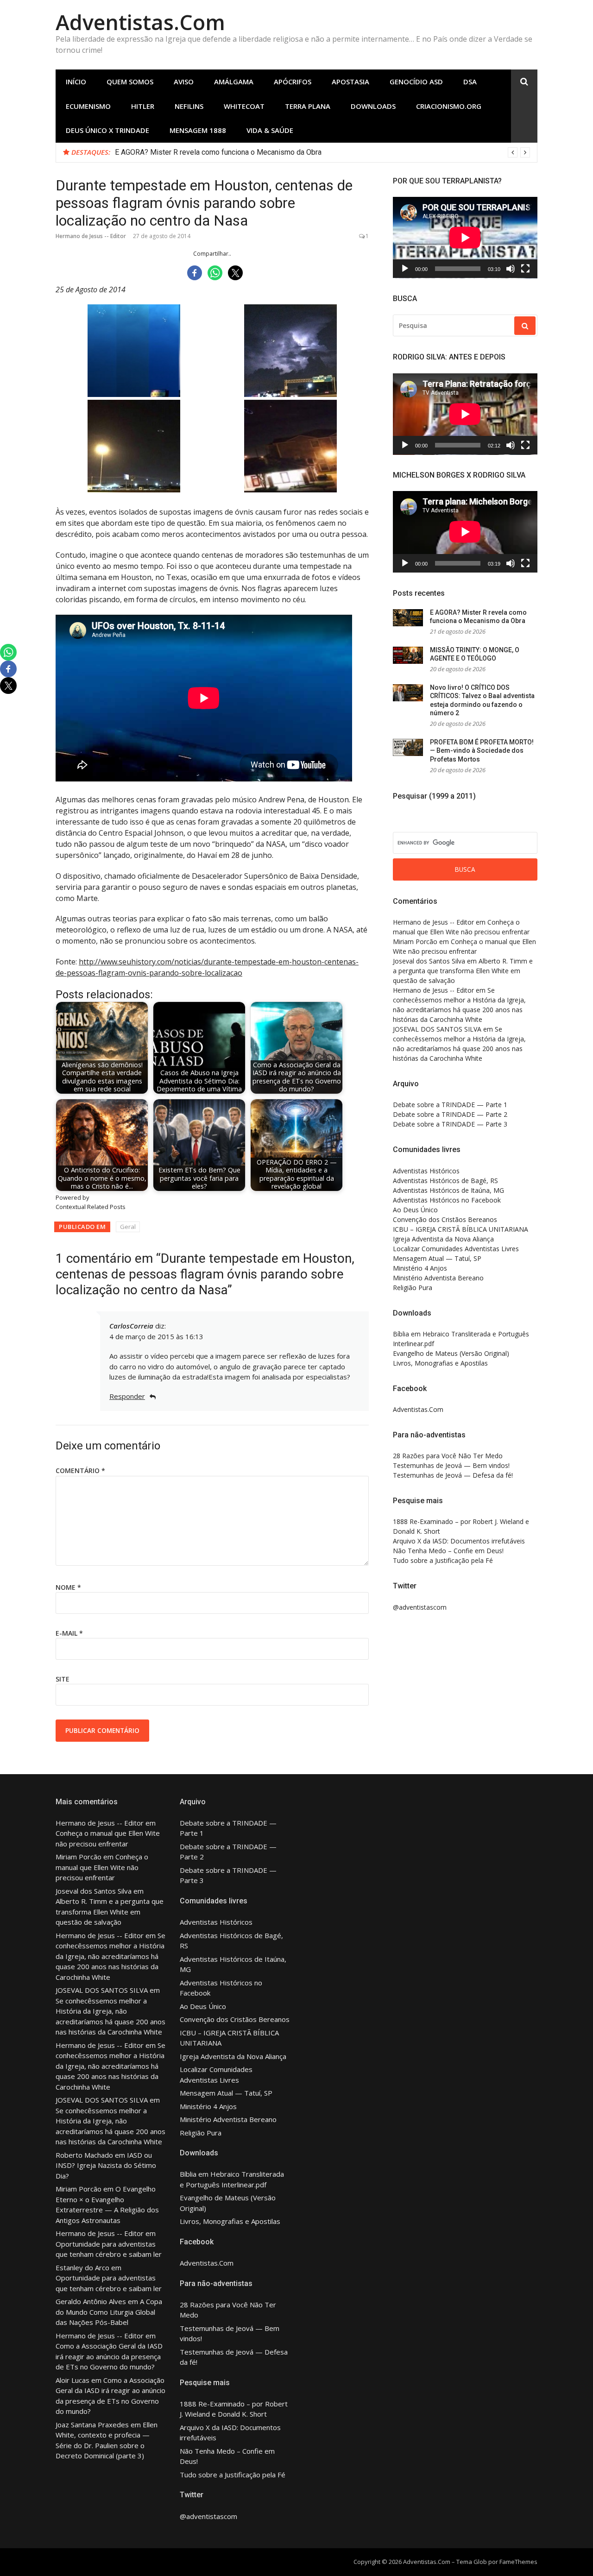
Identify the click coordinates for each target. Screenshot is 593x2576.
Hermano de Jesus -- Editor (91, 236)
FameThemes (518, 2562)
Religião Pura (413, 1288)
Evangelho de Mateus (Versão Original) (451, 1353)
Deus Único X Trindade (107, 130)
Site (63, 1679)
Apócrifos (293, 82)
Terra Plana (308, 106)
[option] (322, 152)
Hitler (143, 106)
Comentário (80, 1471)
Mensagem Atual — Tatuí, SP (437, 1258)
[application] (465, 238)
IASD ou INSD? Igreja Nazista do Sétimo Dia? (106, 2165)
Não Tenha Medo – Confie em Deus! (448, 1551)
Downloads (373, 106)
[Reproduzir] (405, 269)
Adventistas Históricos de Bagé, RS (445, 1181)
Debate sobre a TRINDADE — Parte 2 (450, 1114)
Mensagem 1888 (198, 130)
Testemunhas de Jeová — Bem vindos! (451, 1465)
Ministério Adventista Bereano (438, 1278)
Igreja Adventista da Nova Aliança (443, 1239)
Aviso (184, 82)
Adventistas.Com (140, 22)
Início (76, 82)
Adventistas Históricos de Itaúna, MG (448, 1190)
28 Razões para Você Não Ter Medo (448, 1456)
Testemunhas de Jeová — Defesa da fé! (453, 1475)
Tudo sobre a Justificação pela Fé (443, 1560)
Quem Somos (130, 82)
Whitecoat (244, 106)
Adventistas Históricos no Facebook (447, 1200)
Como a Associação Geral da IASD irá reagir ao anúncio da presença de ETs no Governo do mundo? (109, 2356)
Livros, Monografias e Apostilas (440, 1363)
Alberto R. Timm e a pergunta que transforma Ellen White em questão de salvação (463, 971)
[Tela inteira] (525, 269)
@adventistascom (420, 1607)
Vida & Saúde (270, 130)
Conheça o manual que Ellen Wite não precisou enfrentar (102, 1867)
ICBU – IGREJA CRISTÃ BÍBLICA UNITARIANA (461, 1229)
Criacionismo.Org (449, 106)
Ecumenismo (88, 106)
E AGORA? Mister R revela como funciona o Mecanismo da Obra (218, 152)
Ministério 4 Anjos (420, 1268)
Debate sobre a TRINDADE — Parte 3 (450, 1124)
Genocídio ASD (416, 82)
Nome (68, 1587)
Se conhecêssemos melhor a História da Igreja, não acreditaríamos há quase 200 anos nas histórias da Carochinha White (110, 1956)
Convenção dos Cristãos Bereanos (445, 1219)
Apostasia (350, 82)
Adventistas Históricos (426, 1171)
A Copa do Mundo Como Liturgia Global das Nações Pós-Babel (109, 2312)
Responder (127, 1396)
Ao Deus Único (415, 1210)
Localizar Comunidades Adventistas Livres (456, 1249)
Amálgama (234, 82)
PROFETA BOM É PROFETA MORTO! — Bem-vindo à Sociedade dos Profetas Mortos (482, 751)
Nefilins (189, 106)
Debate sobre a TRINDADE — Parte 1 (450, 1105)
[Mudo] (511, 269)
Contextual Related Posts (91, 1207)
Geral (128, 1227)
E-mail (69, 1633)
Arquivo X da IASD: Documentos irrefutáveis (459, 1541)
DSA (470, 82)
